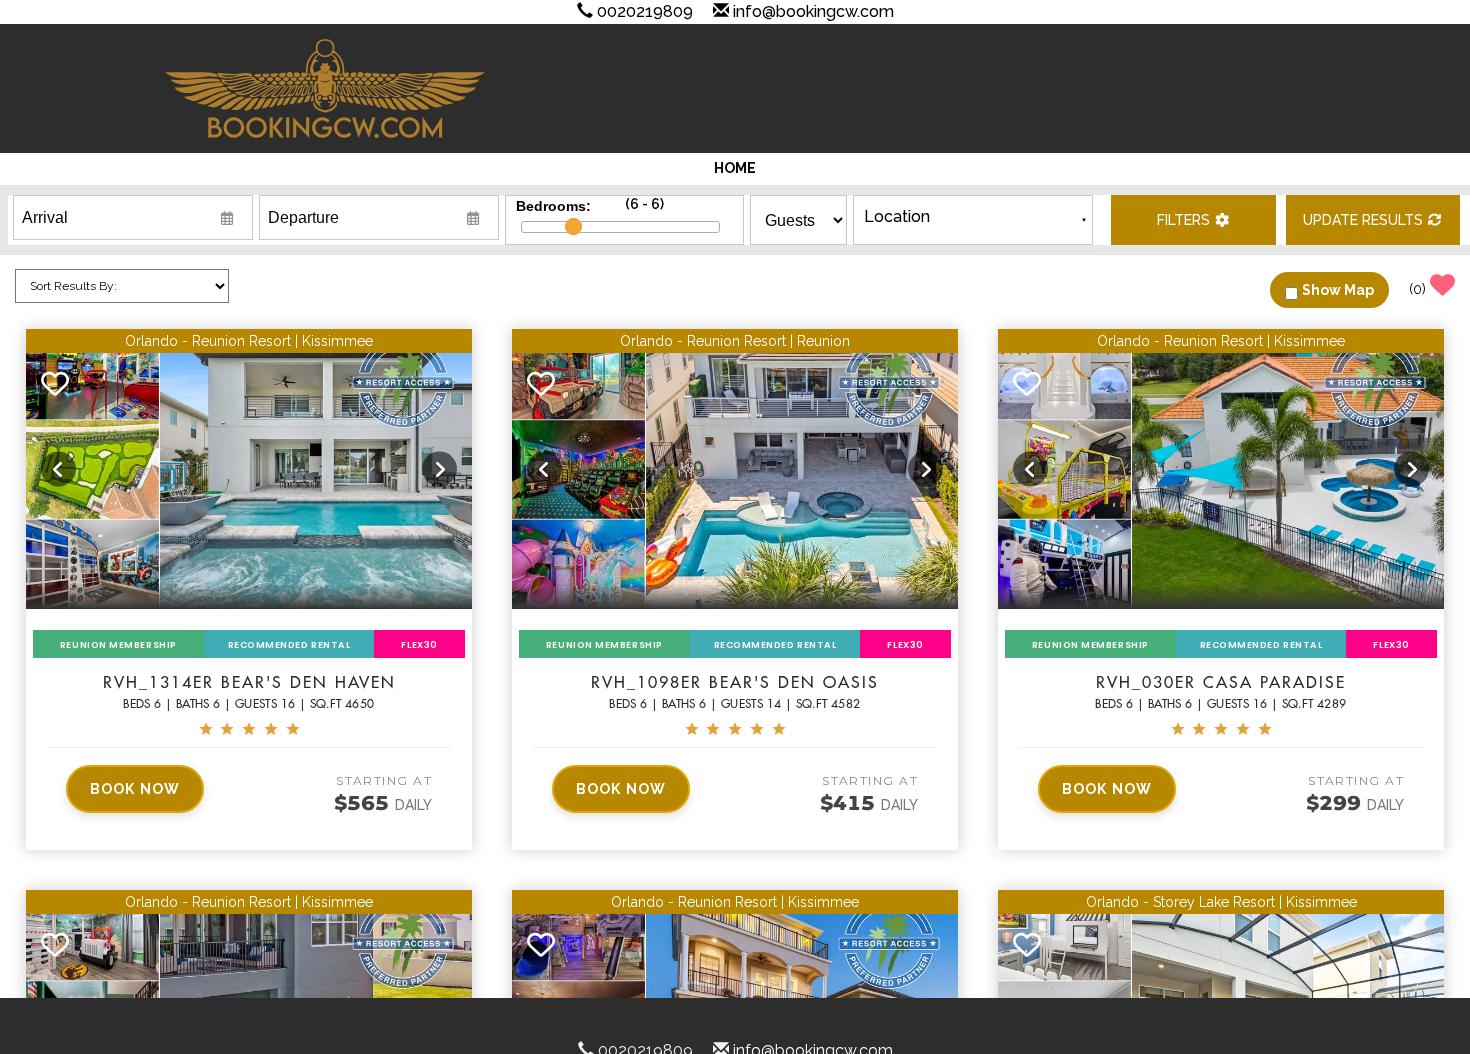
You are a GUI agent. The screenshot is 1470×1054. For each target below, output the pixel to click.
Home (735, 168)
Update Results (1363, 220)
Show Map (1338, 290)
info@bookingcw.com (813, 11)
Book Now (135, 789)
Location (897, 216)
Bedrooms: (553, 205)
